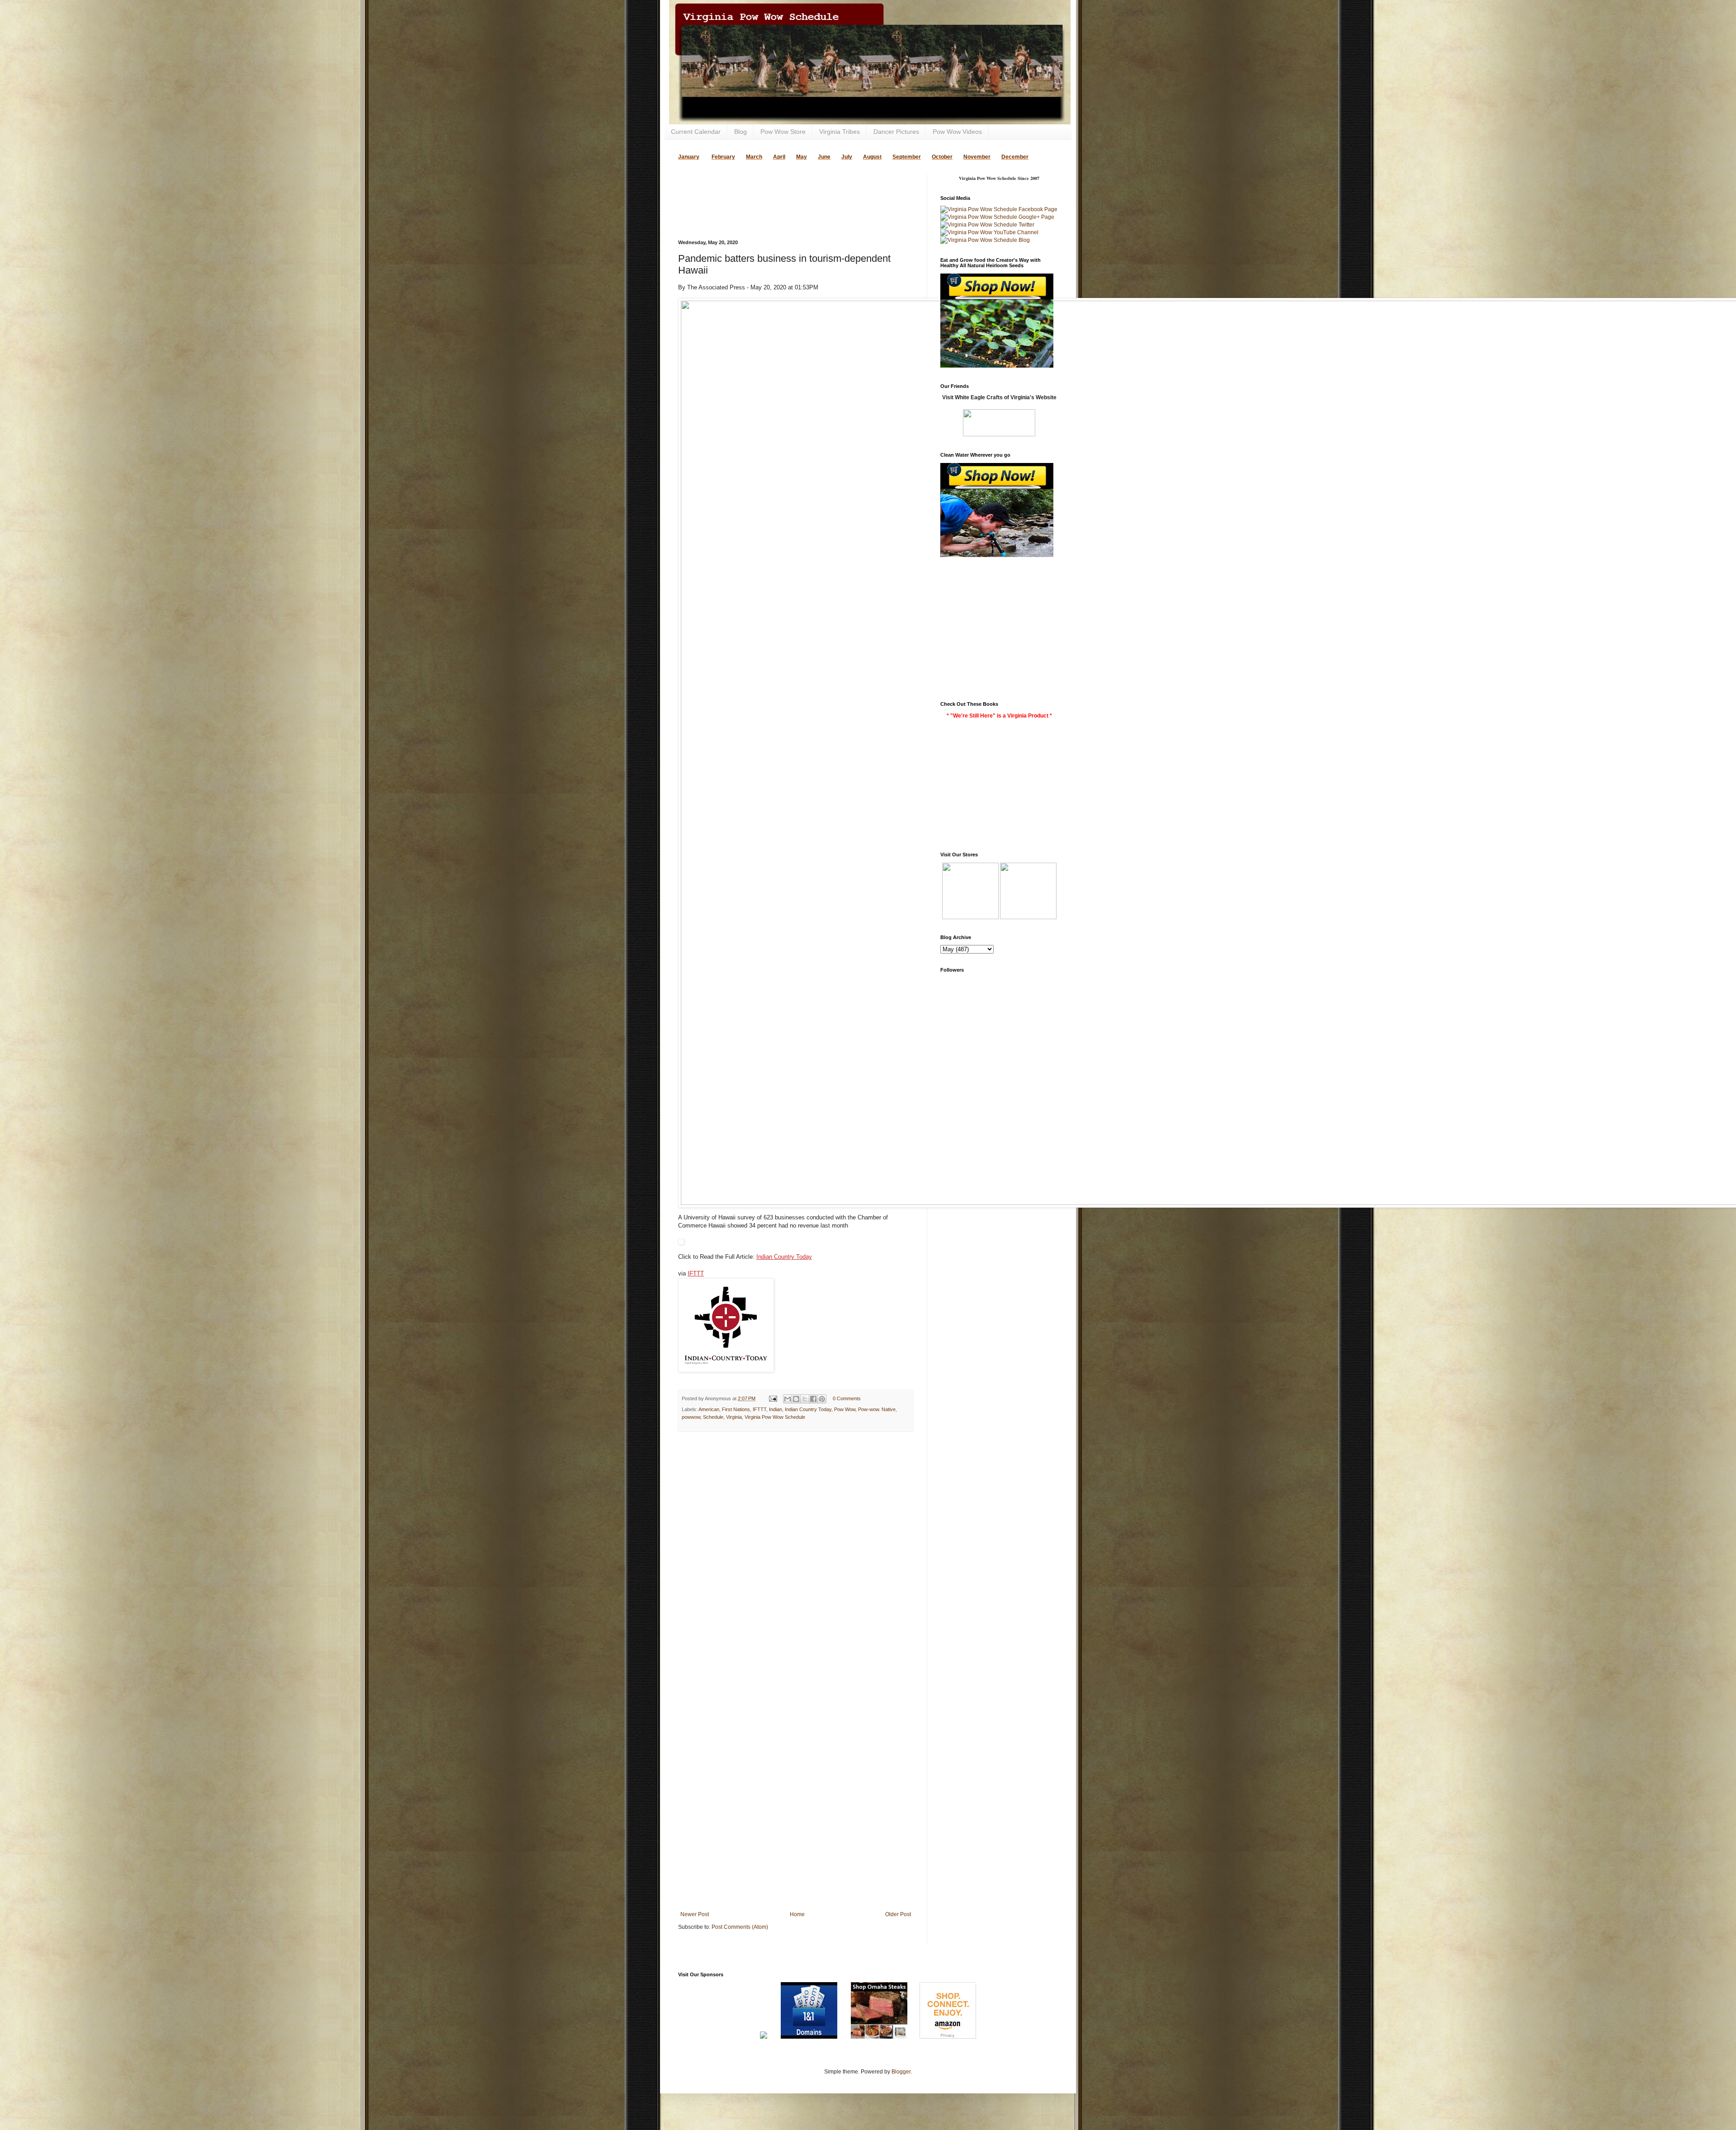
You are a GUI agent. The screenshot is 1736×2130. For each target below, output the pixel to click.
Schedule (713, 1417)
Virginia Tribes (840, 132)
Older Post (898, 1914)
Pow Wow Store (783, 132)
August (872, 157)
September (907, 157)
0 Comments (847, 1398)
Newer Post (695, 1914)
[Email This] (788, 1399)
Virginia (734, 1417)
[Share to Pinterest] (822, 1399)
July (847, 157)
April (779, 157)
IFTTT (696, 1273)
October (942, 157)
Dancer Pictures (896, 132)
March (754, 157)
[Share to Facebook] (813, 1399)
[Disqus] (796, 1556)
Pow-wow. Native (877, 1409)
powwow (691, 1417)
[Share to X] (805, 1399)
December (1015, 157)
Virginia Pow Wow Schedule (775, 1417)
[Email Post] (773, 1398)
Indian (776, 1409)
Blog (741, 132)
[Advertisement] (784, 188)
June (824, 157)
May (802, 157)
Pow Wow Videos (957, 132)
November (977, 157)
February (723, 157)
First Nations (736, 1409)
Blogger (901, 2072)
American (709, 1409)
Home (797, 1914)
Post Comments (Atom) (740, 1927)
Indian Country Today (784, 1257)
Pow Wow (845, 1409)
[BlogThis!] (796, 1399)
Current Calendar (696, 132)
